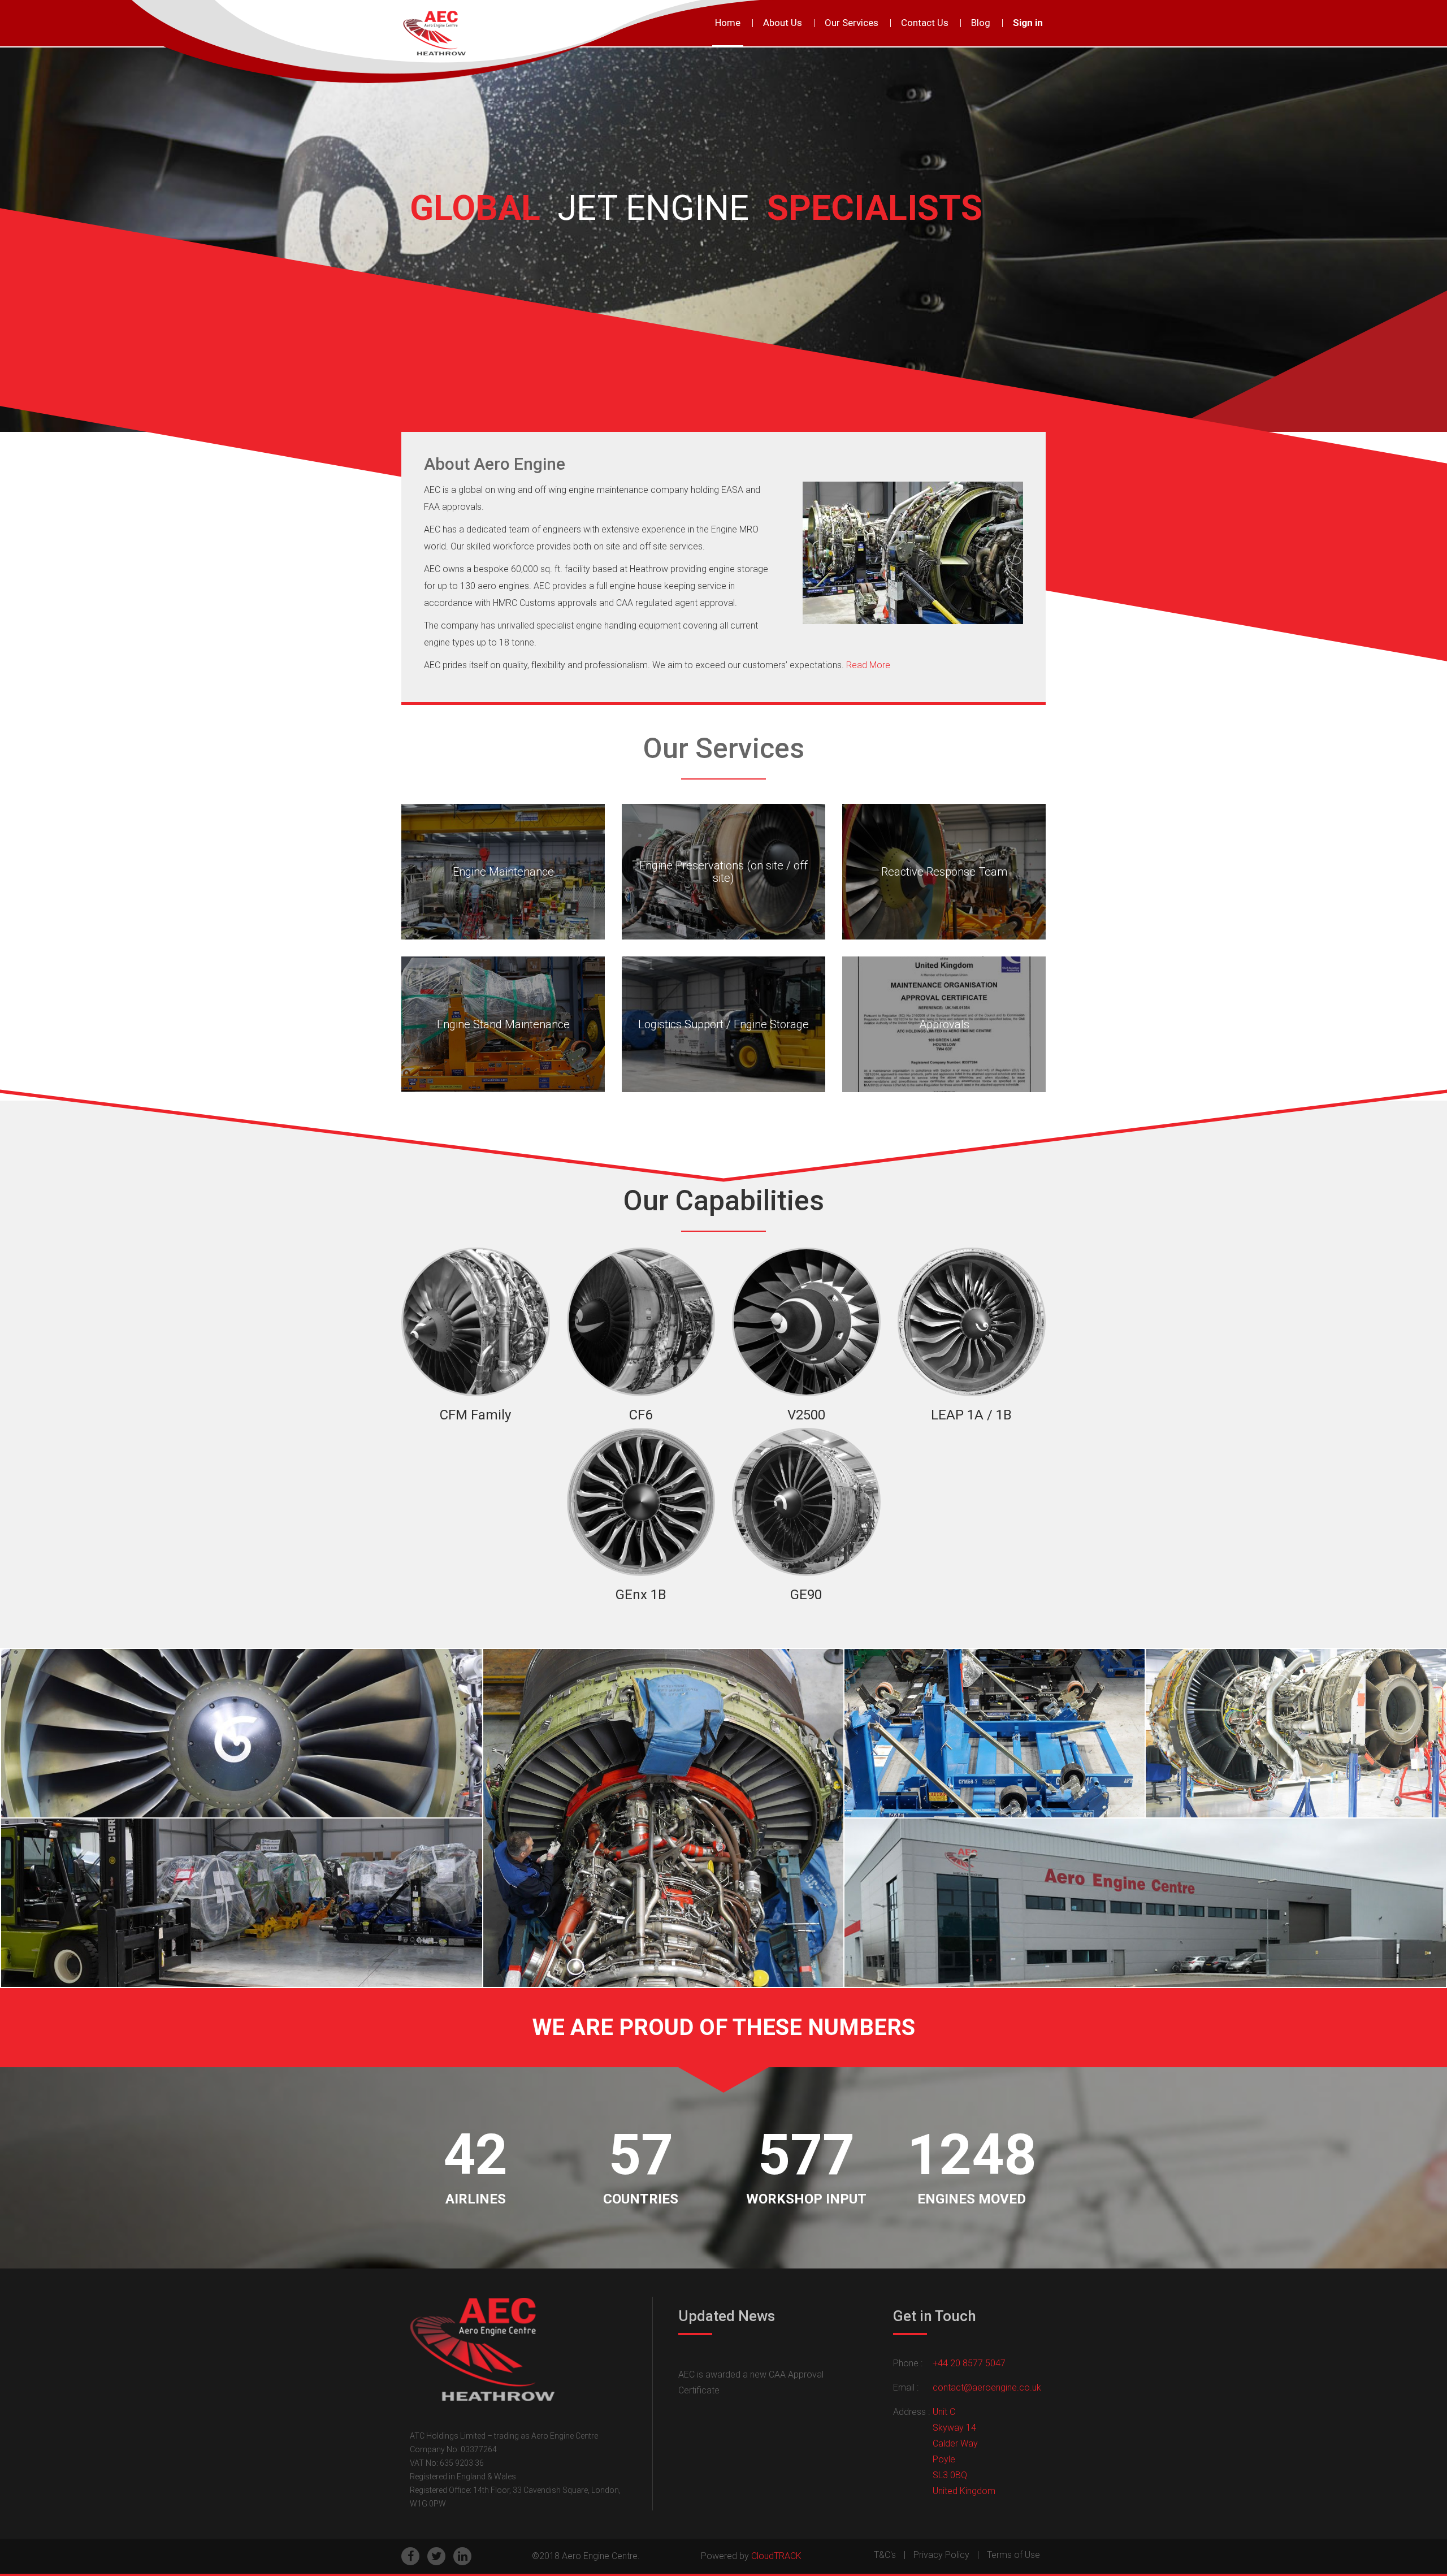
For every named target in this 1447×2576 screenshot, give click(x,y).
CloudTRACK (776, 2556)
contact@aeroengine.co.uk (987, 2387)
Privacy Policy (941, 2555)
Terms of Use (1013, 2555)
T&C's (885, 2555)
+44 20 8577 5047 (969, 2363)
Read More (868, 665)
